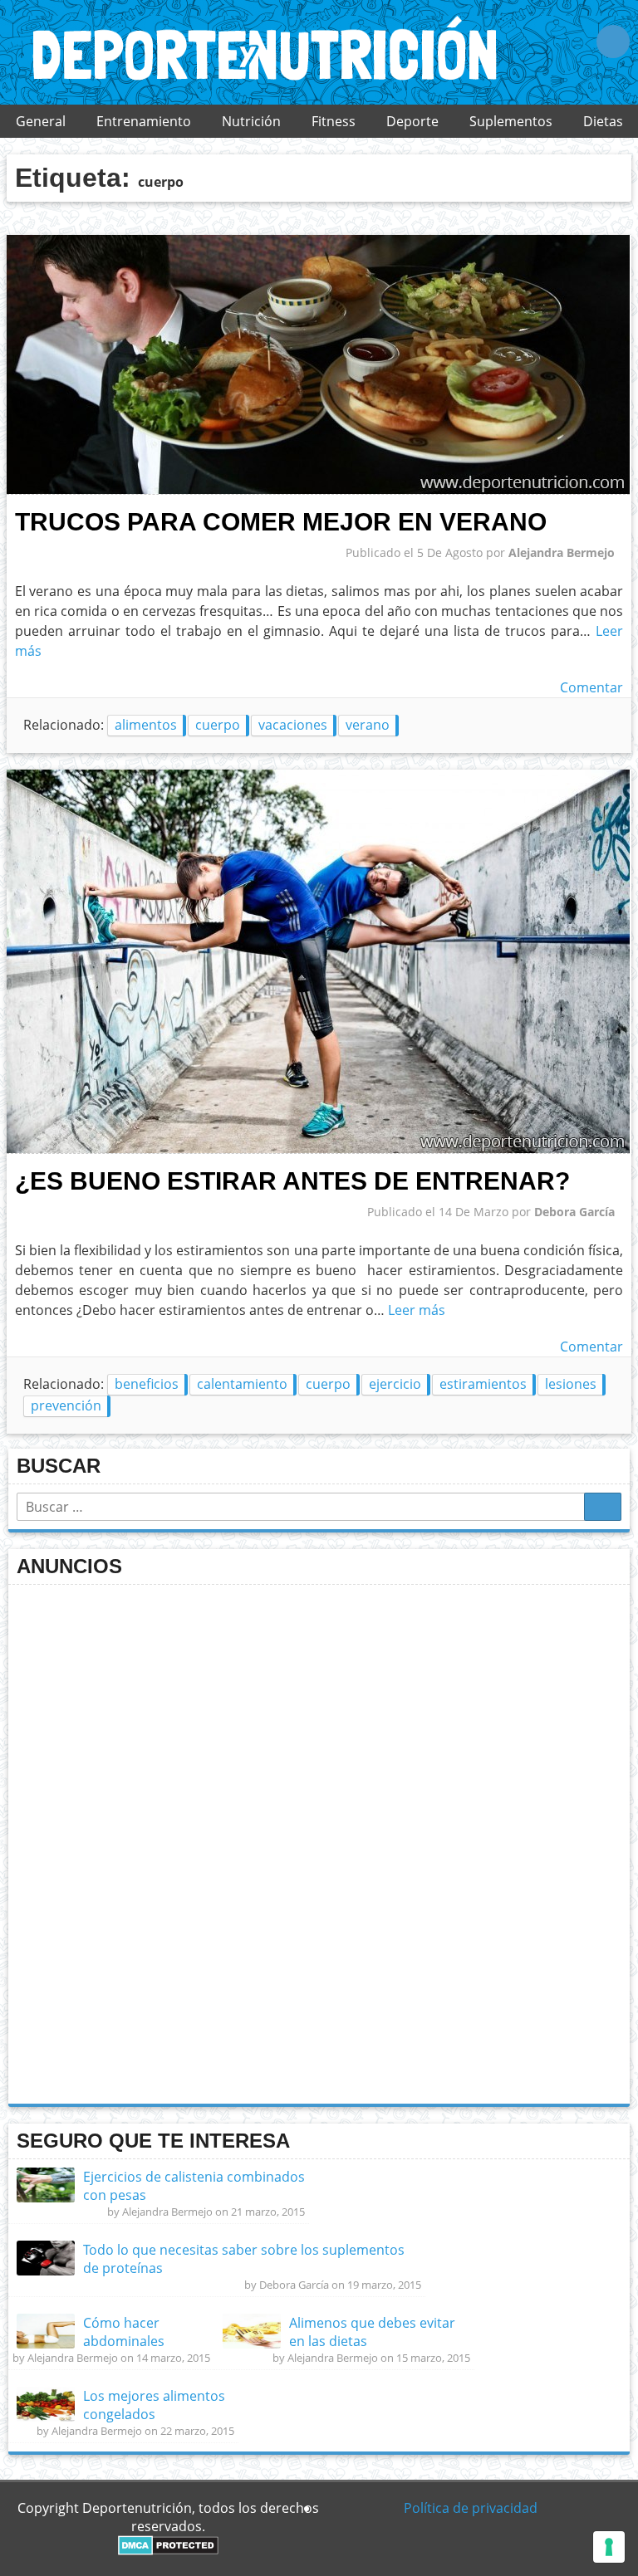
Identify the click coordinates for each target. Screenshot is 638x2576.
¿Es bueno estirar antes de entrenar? (292, 1180)
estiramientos (483, 1384)
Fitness (334, 121)
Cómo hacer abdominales (124, 2332)
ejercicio (395, 1384)
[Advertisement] (141, 1842)
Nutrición (251, 121)
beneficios (147, 1384)
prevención (66, 1405)
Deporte (412, 121)
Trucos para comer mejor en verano (281, 521)
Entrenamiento (144, 121)
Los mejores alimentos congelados (154, 2405)
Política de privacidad (471, 2508)
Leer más (417, 1310)
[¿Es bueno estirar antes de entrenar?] (318, 1149)
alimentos (146, 725)
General (41, 121)
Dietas (603, 121)
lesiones (571, 1384)
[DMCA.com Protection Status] (168, 2550)
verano (368, 725)
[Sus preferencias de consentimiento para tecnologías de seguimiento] (609, 2547)
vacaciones (293, 725)
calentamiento (242, 1384)
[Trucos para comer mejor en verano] (318, 490)
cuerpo (218, 725)
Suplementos (511, 121)
